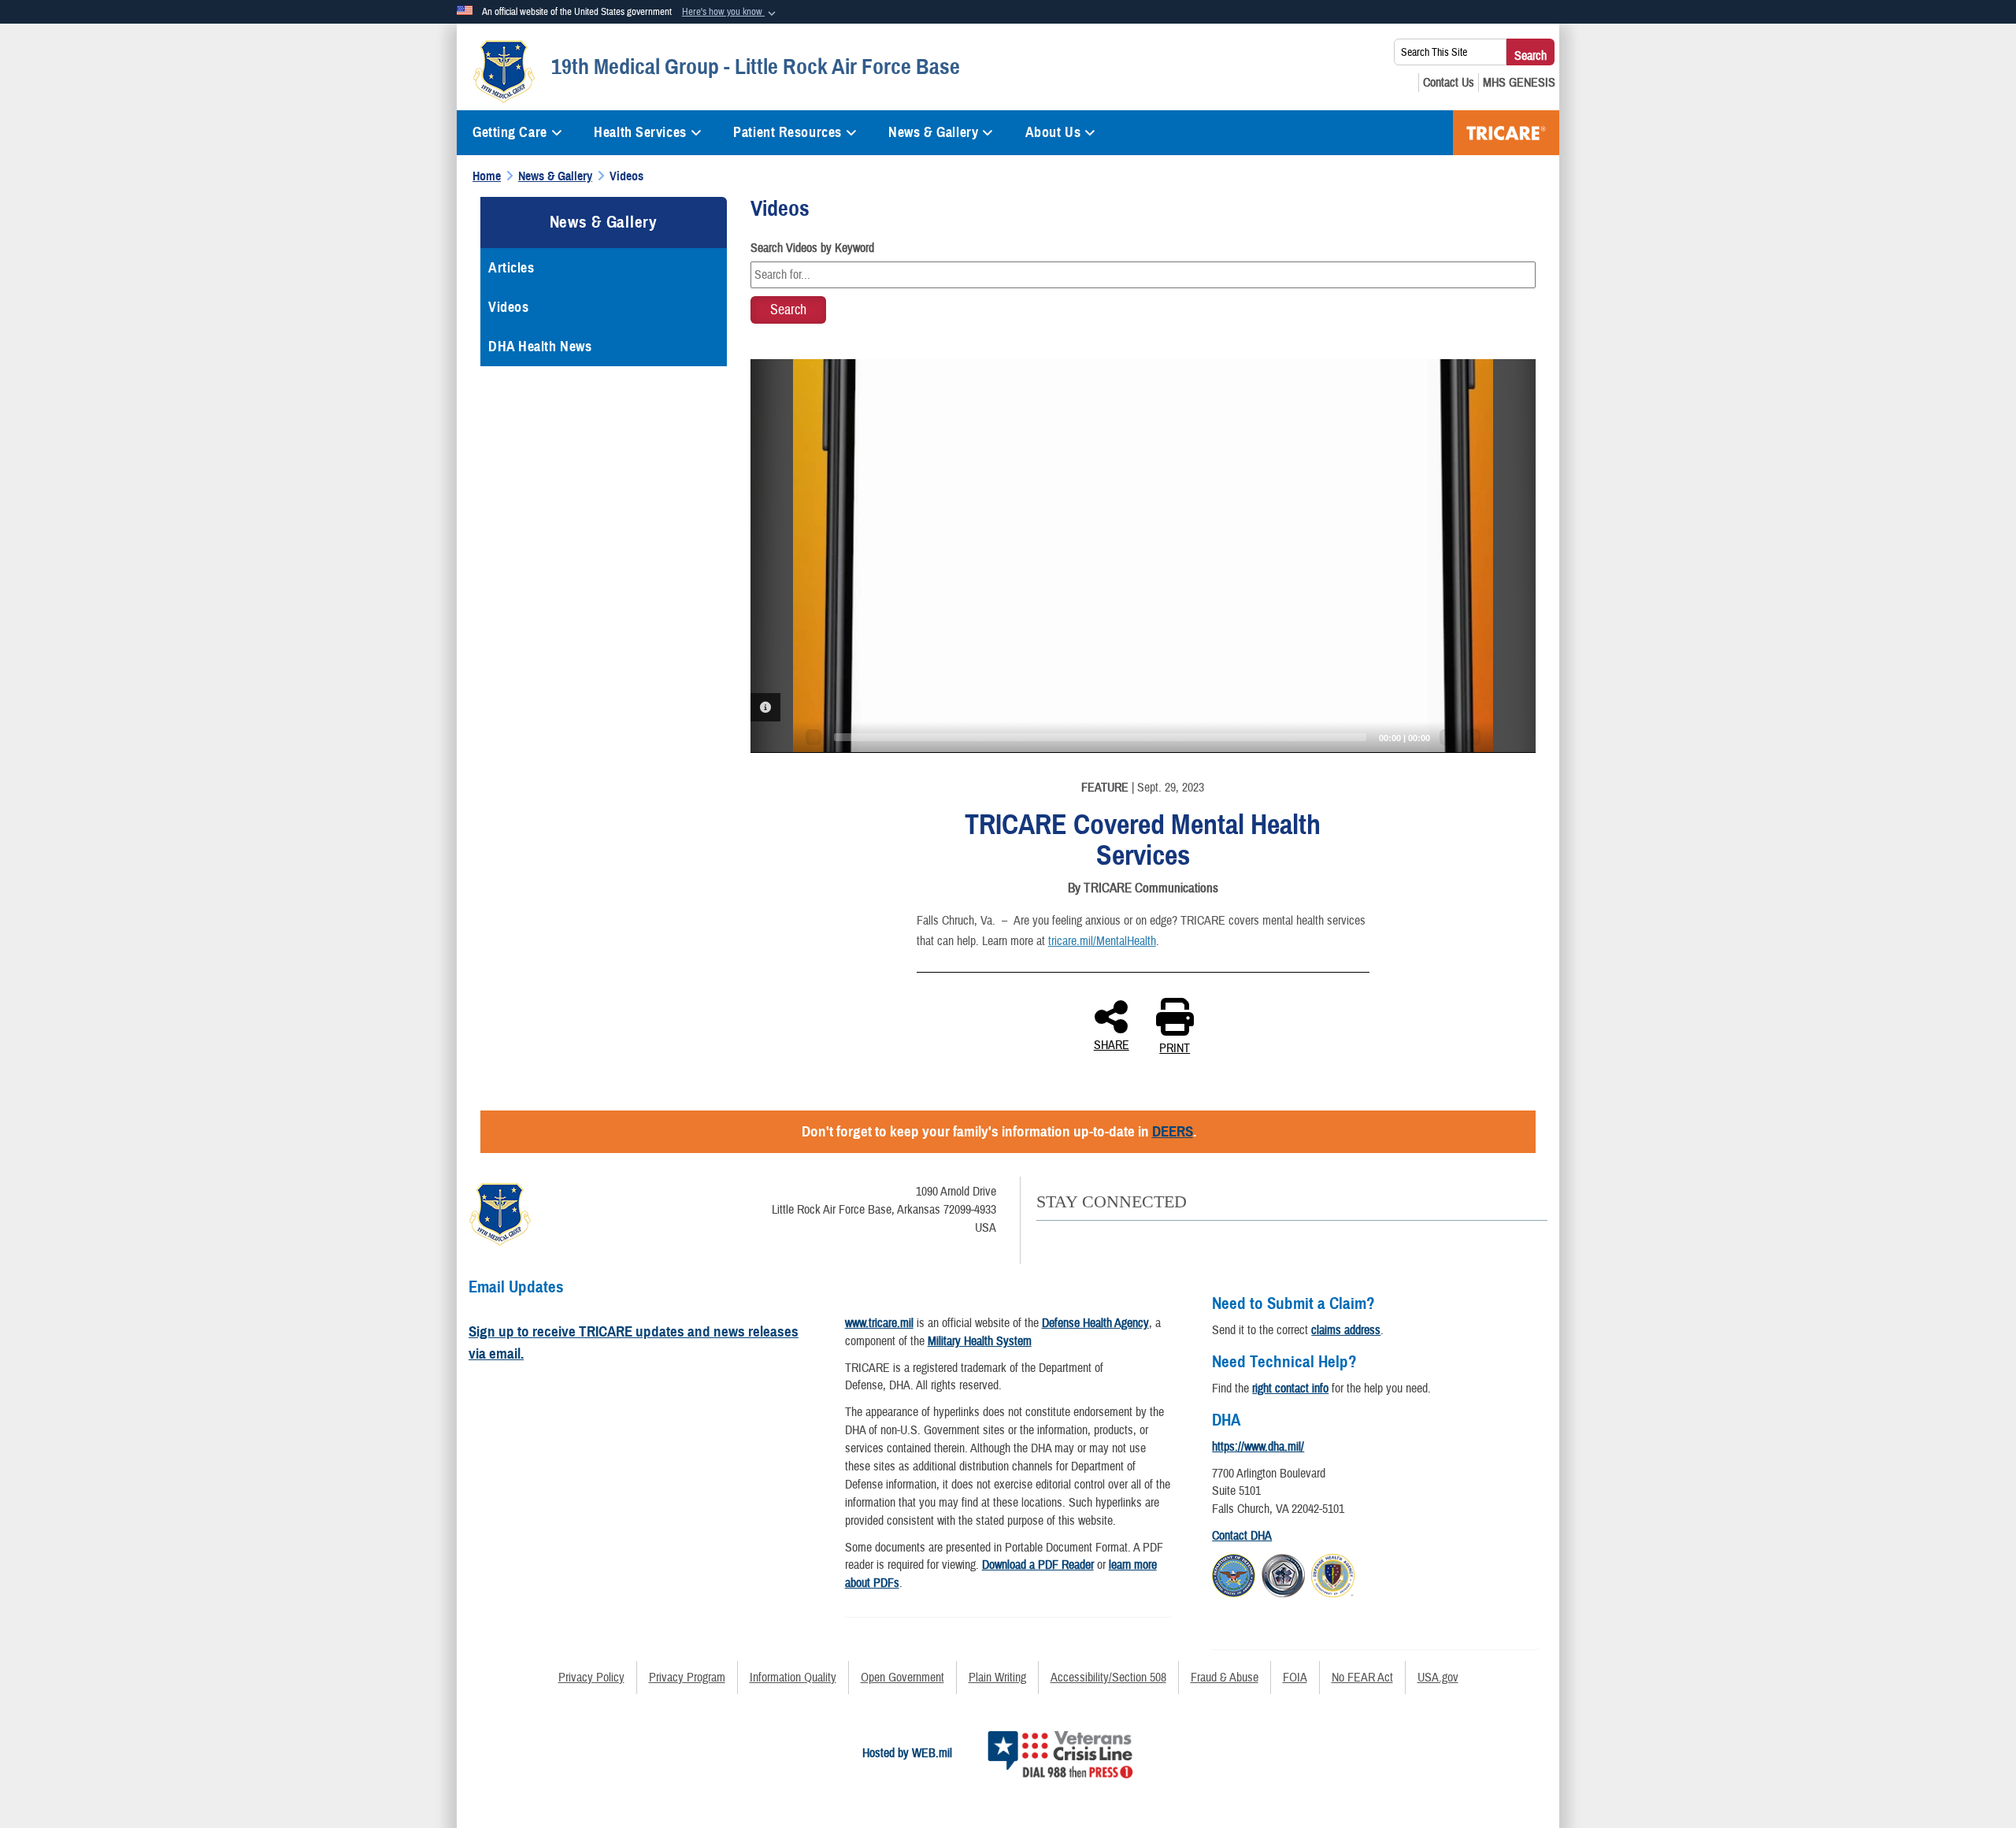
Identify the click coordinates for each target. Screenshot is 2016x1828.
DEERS (1173, 1131)
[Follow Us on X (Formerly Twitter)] (1076, 1239)
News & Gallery (933, 132)
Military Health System (980, 1341)
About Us (1053, 132)
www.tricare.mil (879, 1323)
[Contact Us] (1449, 83)
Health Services (640, 132)
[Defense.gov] (1234, 1574)
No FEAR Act (1362, 1678)
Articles (511, 268)
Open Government (902, 1678)
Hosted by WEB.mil (907, 1753)
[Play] (813, 737)
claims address (1346, 1330)
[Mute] (1447, 737)
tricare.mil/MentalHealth (1102, 941)
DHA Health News (540, 347)
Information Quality (793, 1678)
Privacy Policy (591, 1678)
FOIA (1295, 1678)
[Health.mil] (1283, 1574)
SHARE (1112, 1044)
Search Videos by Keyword (812, 248)
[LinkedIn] (1142, 1239)
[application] (1143, 556)
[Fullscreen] (1473, 737)
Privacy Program (687, 1678)
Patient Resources (787, 132)
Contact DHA (1242, 1536)
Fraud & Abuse (1225, 1678)
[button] (730, 13)
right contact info (1290, 1389)
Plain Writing (997, 1678)
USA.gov (1438, 1678)
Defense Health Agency (1095, 1323)
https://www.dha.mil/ (1258, 1447)
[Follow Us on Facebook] (1043, 1239)
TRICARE (1506, 133)
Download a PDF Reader (1038, 1565)
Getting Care (510, 132)
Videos (508, 307)
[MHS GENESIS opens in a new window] (1519, 83)
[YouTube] (1109, 1239)
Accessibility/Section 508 (1108, 1678)
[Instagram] (1175, 1239)
